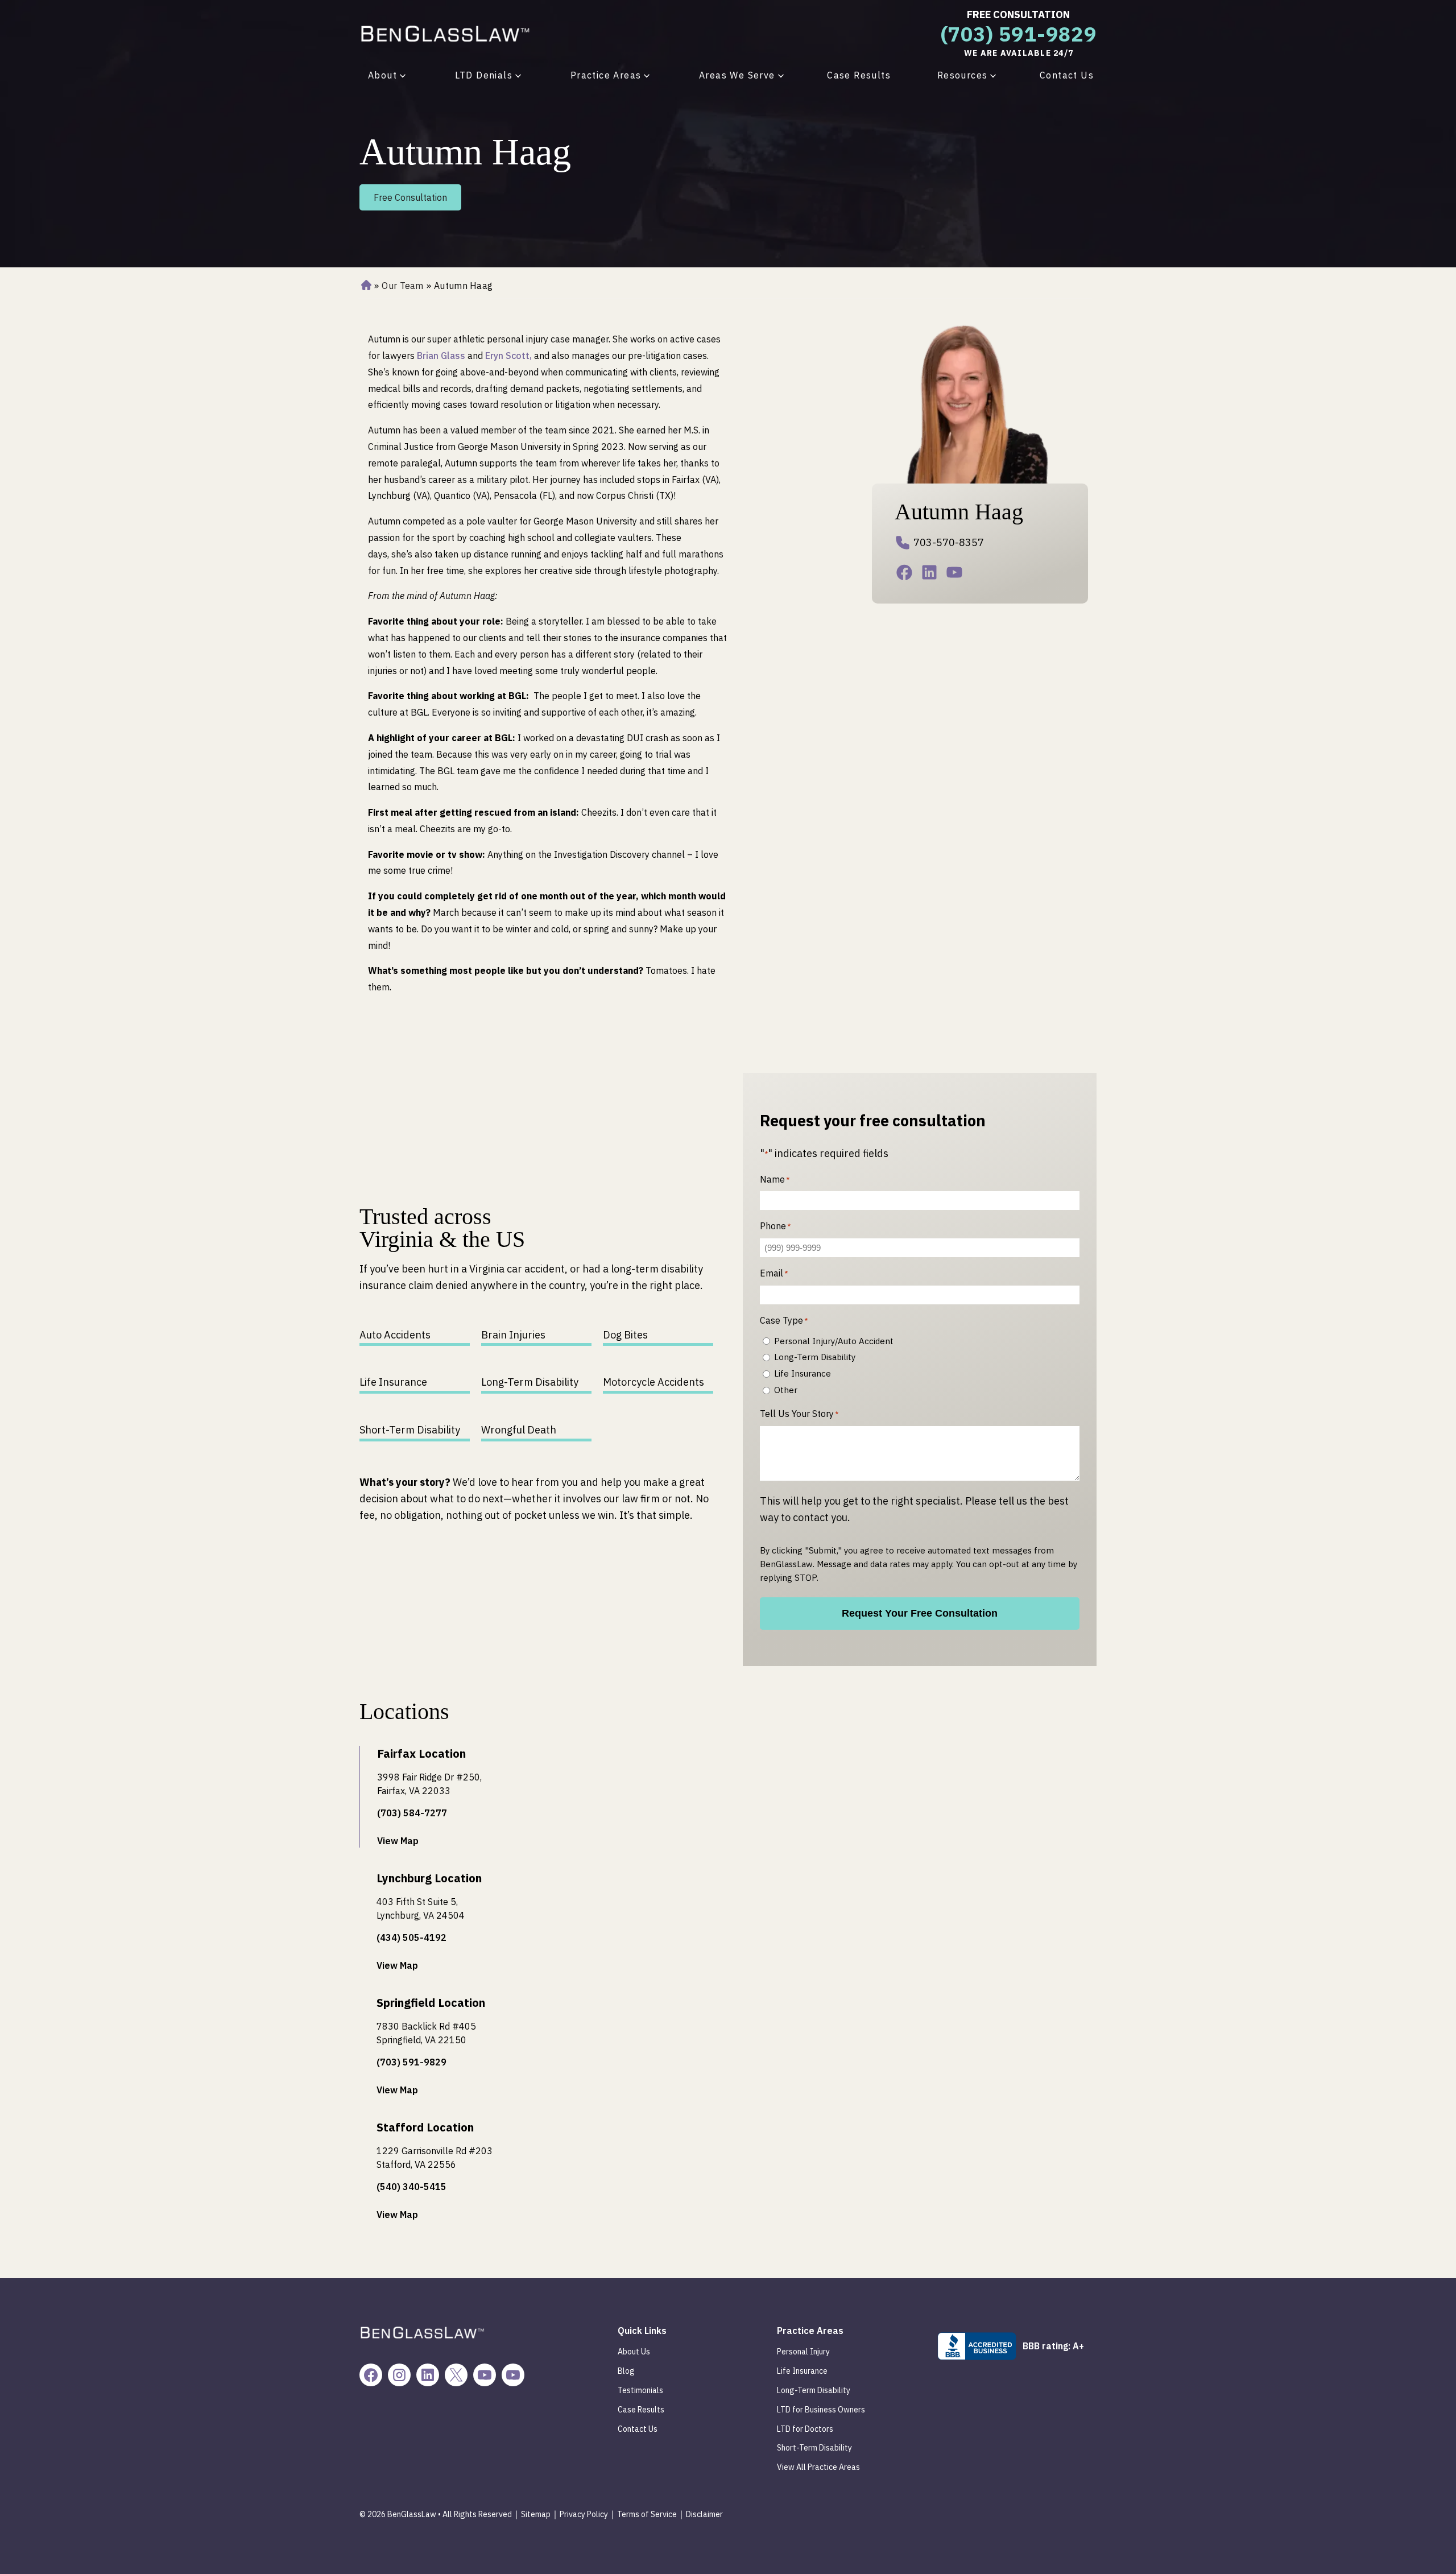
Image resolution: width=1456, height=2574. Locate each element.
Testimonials (640, 2390)
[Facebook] (907, 575)
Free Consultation (1018, 15)
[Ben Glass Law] (445, 33)
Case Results (859, 75)
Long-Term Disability (530, 1382)
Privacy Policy (584, 2514)
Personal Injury (803, 2352)
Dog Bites (625, 1335)
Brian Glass (441, 356)
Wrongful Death (519, 1430)
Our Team (402, 286)
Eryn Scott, (508, 356)
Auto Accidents (395, 1335)
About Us (634, 2352)
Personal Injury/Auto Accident (834, 1341)
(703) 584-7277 (412, 1813)
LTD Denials (484, 75)
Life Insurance (393, 1382)
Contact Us (1067, 75)
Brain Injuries (513, 1335)
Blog (626, 2371)
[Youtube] (957, 575)
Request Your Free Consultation (920, 1613)
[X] (456, 2375)
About (382, 75)
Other (786, 1390)
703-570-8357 (949, 542)
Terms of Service (647, 2514)
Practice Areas (606, 75)
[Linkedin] (932, 575)
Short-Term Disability (410, 1430)
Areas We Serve (737, 75)
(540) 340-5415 (411, 2187)
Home (365, 286)
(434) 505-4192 (411, 1937)
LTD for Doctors (805, 2429)
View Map (398, 1841)
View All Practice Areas (818, 2467)
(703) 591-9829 (1019, 34)
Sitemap (536, 2514)
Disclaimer (704, 2514)
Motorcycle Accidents (653, 1382)
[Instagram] (399, 2375)
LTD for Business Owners (821, 2410)
